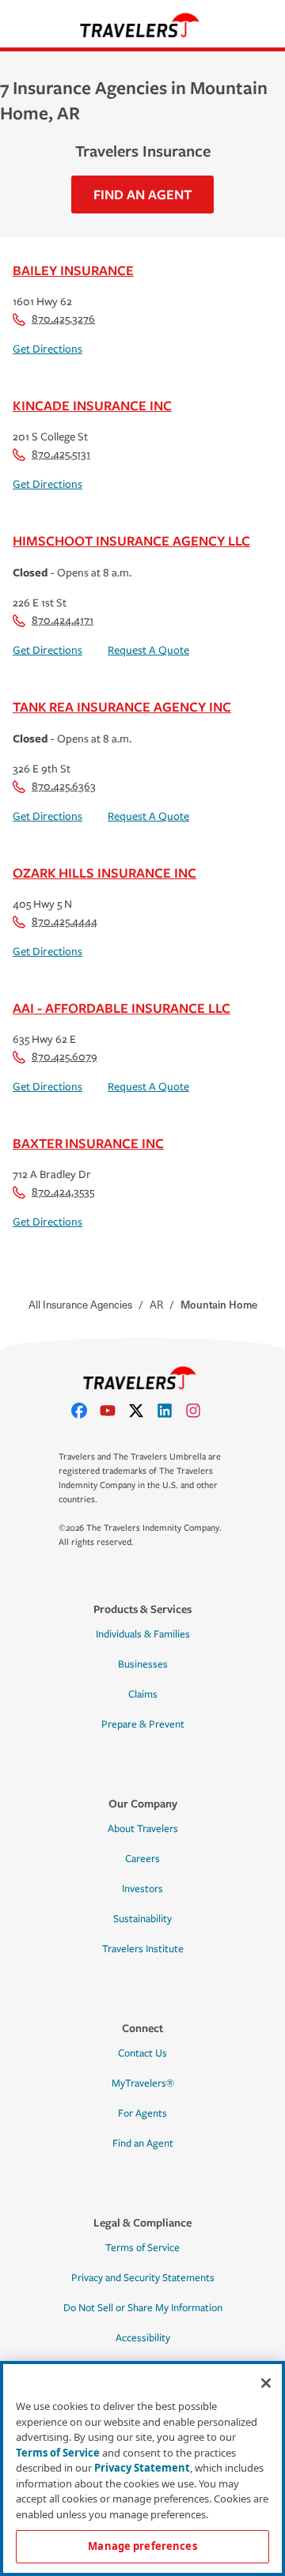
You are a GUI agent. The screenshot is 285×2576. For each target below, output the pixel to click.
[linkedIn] (171, 1411)
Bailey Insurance (73, 270)
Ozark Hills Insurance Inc (104, 873)
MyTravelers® (143, 2083)
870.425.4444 (65, 922)
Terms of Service (142, 2248)
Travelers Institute (143, 1949)
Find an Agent (143, 2144)
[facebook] (85, 1411)
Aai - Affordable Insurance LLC (122, 1008)
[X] (142, 1411)
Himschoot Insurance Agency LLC (131, 540)
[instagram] (199, 1411)
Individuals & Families (143, 1634)
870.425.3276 (63, 319)
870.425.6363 (64, 786)
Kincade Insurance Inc (92, 405)
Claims (143, 1694)
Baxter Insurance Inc (88, 1143)
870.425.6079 (65, 1057)
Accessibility (143, 2338)
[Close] (266, 2383)
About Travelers (143, 1829)
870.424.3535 (63, 1192)
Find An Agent (142, 194)
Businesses (143, 1664)
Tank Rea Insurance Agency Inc (122, 706)
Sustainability (142, 1919)
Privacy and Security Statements (143, 2278)
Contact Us (142, 2053)
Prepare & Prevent (143, 1724)
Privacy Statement (142, 2468)
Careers (142, 1859)
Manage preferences (142, 2546)
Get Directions (47, 349)
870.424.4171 (63, 620)
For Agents (142, 2113)
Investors (142, 1889)
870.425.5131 (61, 454)
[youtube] (114, 1411)
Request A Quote (148, 650)
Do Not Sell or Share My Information (143, 2308)
